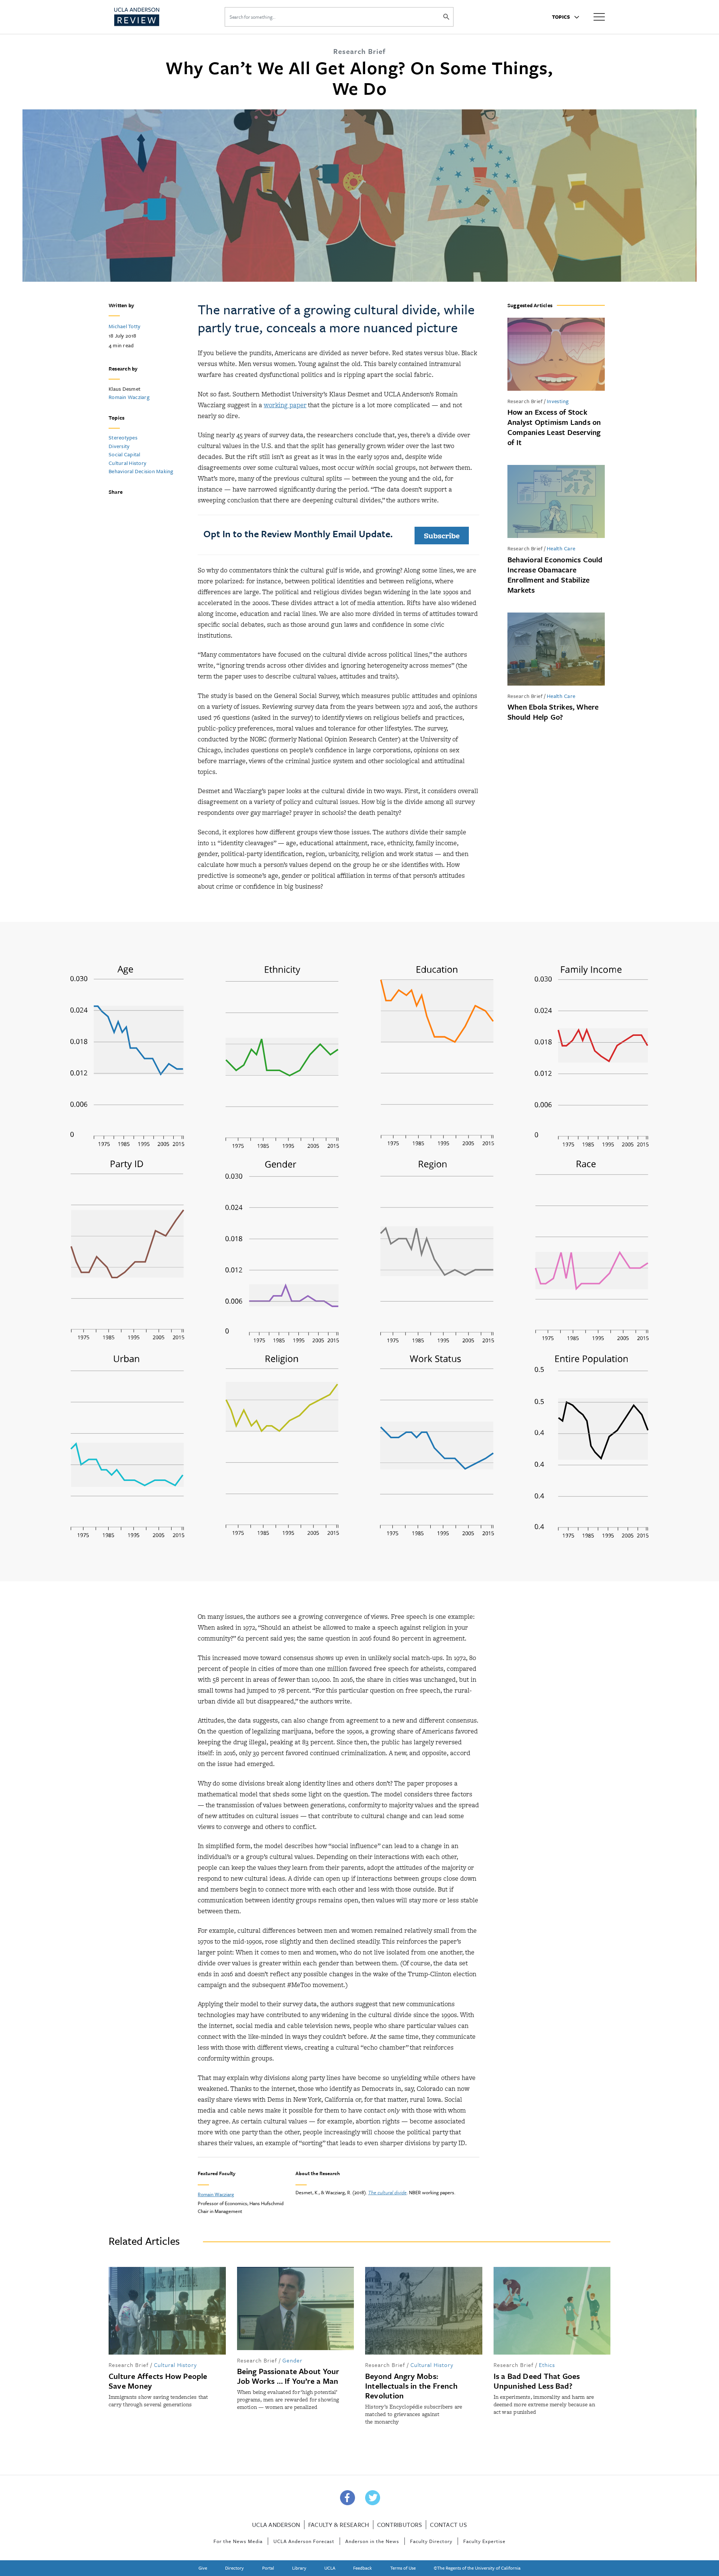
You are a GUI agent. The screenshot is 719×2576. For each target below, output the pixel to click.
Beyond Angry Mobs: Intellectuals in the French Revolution (411, 2386)
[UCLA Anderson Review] (155, 17)
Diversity (119, 446)
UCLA (330, 2568)
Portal (268, 2568)
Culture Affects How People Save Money (158, 2381)
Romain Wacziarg (129, 397)
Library (299, 2568)
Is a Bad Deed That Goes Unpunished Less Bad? (537, 2381)
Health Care (561, 548)
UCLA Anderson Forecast (304, 2541)
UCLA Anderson (276, 2525)
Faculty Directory (431, 2541)
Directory (234, 2568)
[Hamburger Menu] (599, 16)
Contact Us (448, 2525)
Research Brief (525, 401)
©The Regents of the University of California (477, 2568)
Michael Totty (125, 326)
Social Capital (125, 454)
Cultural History (128, 463)
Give (203, 2568)
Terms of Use (403, 2568)
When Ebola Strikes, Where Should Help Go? (553, 712)
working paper (285, 405)
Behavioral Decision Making (141, 471)
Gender (292, 2360)
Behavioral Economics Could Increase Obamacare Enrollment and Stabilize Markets (555, 575)
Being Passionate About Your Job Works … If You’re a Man (288, 2376)
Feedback (362, 2568)
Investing (558, 401)
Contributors (400, 2525)
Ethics (547, 2365)
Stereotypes (123, 437)
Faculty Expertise (484, 2541)
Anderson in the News (372, 2541)
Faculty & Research (339, 2525)
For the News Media (238, 2541)
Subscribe (442, 536)
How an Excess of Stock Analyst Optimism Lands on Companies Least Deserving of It (554, 427)
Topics (562, 17)
